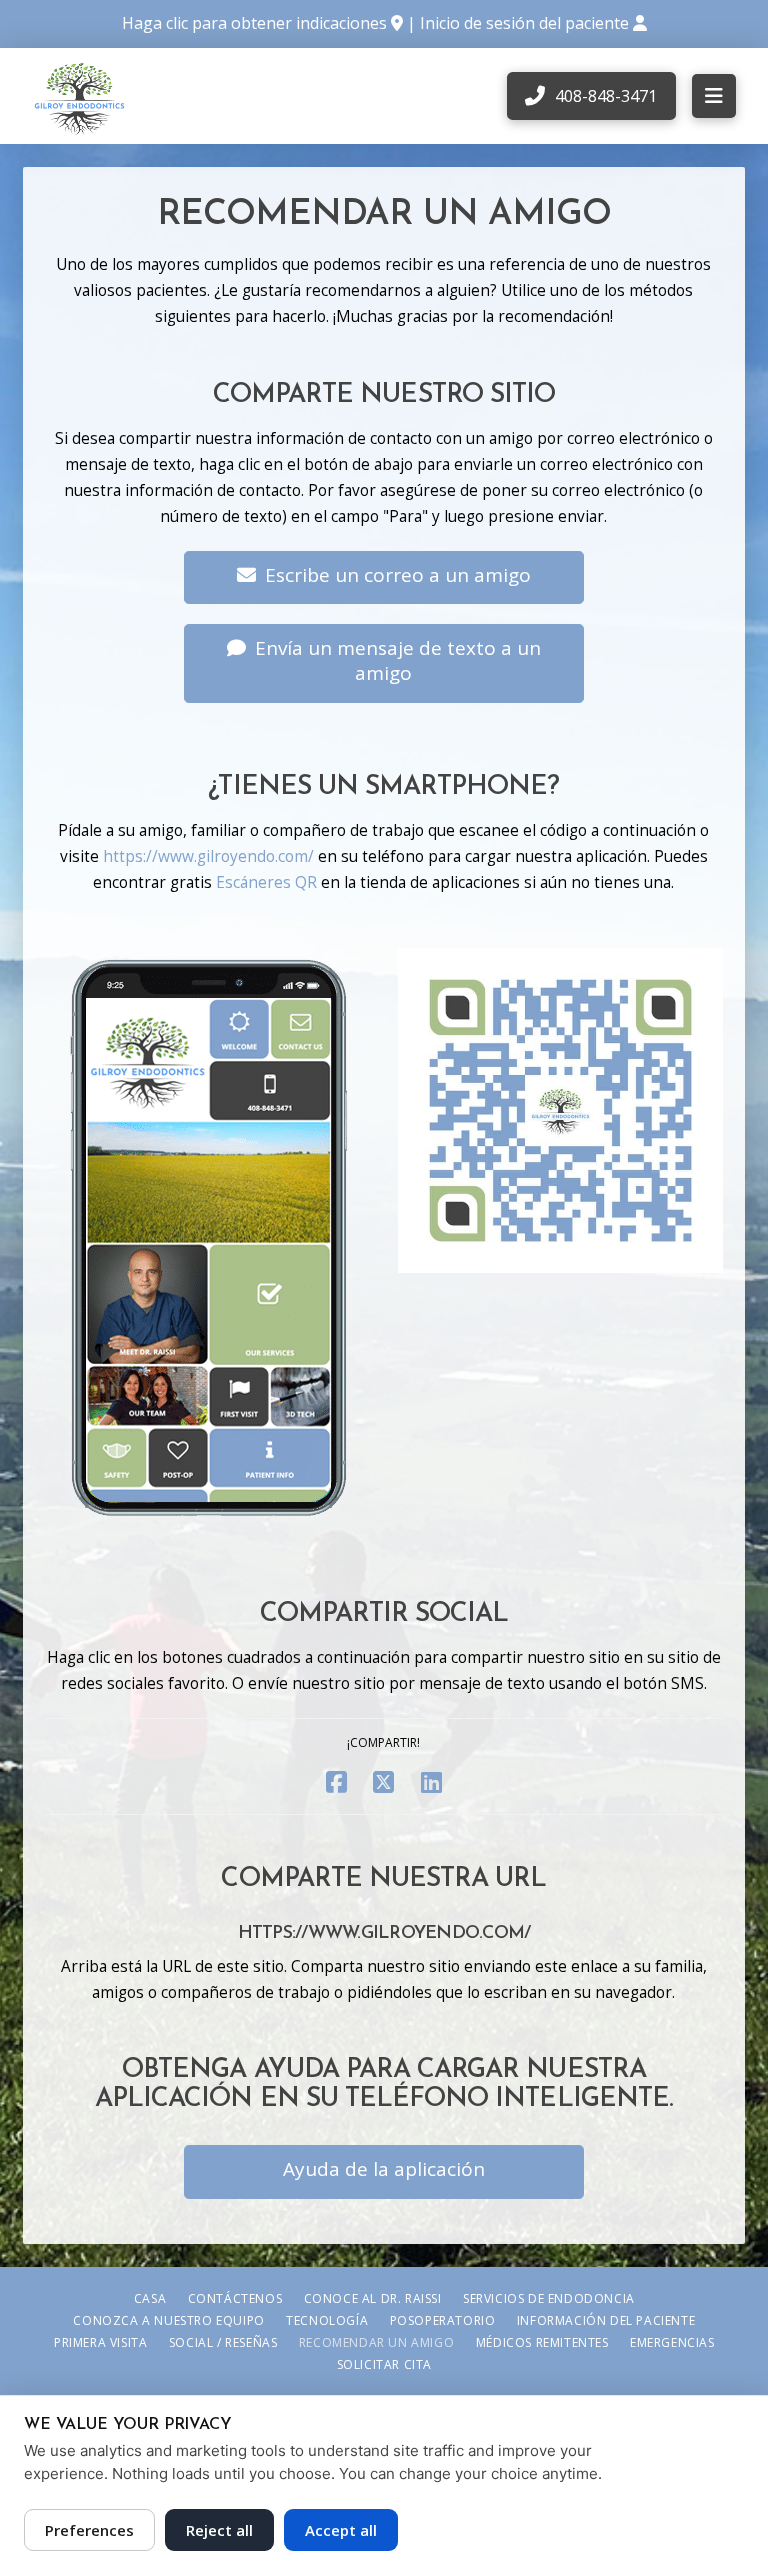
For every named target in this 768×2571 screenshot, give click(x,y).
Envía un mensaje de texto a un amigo (398, 660)
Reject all (219, 2530)
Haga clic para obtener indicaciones (254, 23)
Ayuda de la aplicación (384, 2169)
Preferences (89, 2530)
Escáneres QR (266, 882)
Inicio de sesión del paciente (526, 23)
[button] (714, 96)
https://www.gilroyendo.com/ (208, 856)
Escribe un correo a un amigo (398, 575)
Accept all (341, 2530)
